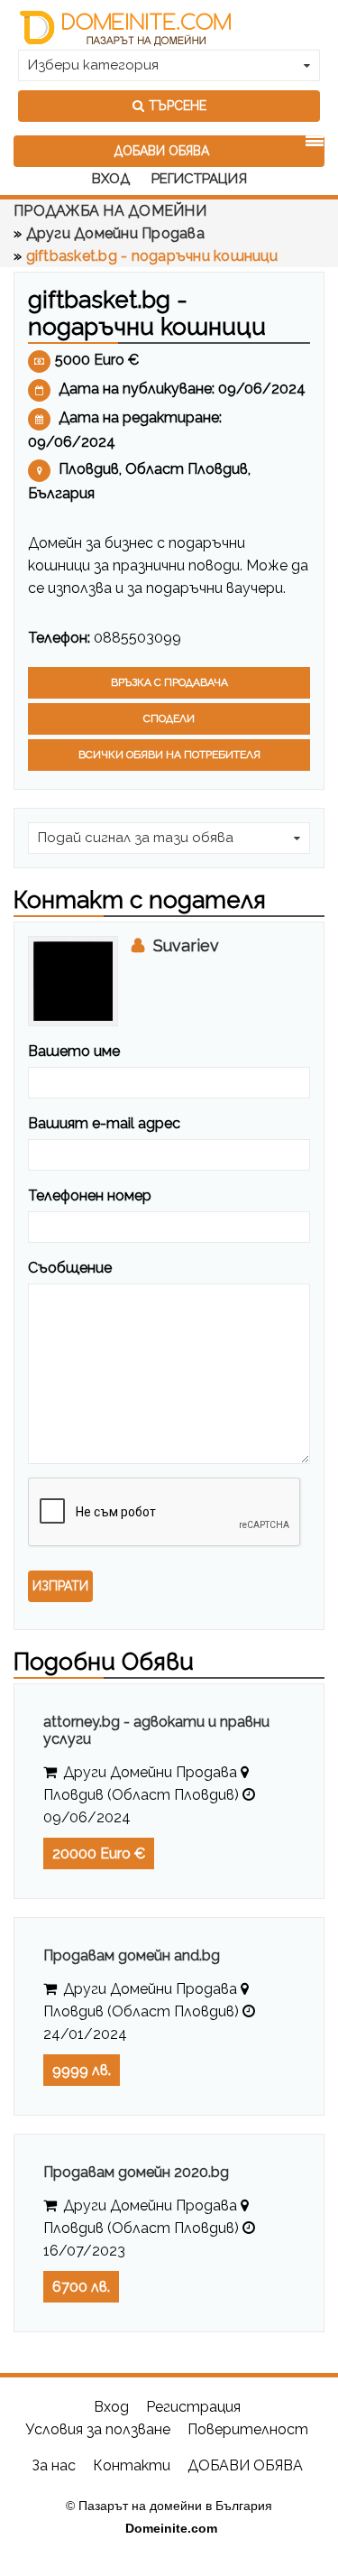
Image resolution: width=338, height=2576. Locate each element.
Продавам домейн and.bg (132, 1955)
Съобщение (70, 1268)
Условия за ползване (98, 2429)
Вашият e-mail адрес (104, 1123)
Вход (111, 179)
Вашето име (74, 1051)
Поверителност (248, 2429)
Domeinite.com (171, 2528)
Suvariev (186, 945)
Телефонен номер (90, 1195)
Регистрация (199, 179)
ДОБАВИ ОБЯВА (162, 151)
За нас (54, 2465)
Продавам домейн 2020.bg (136, 2172)
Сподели (169, 718)
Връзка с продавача (169, 682)
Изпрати (60, 1586)
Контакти (133, 2465)
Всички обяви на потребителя (169, 755)
